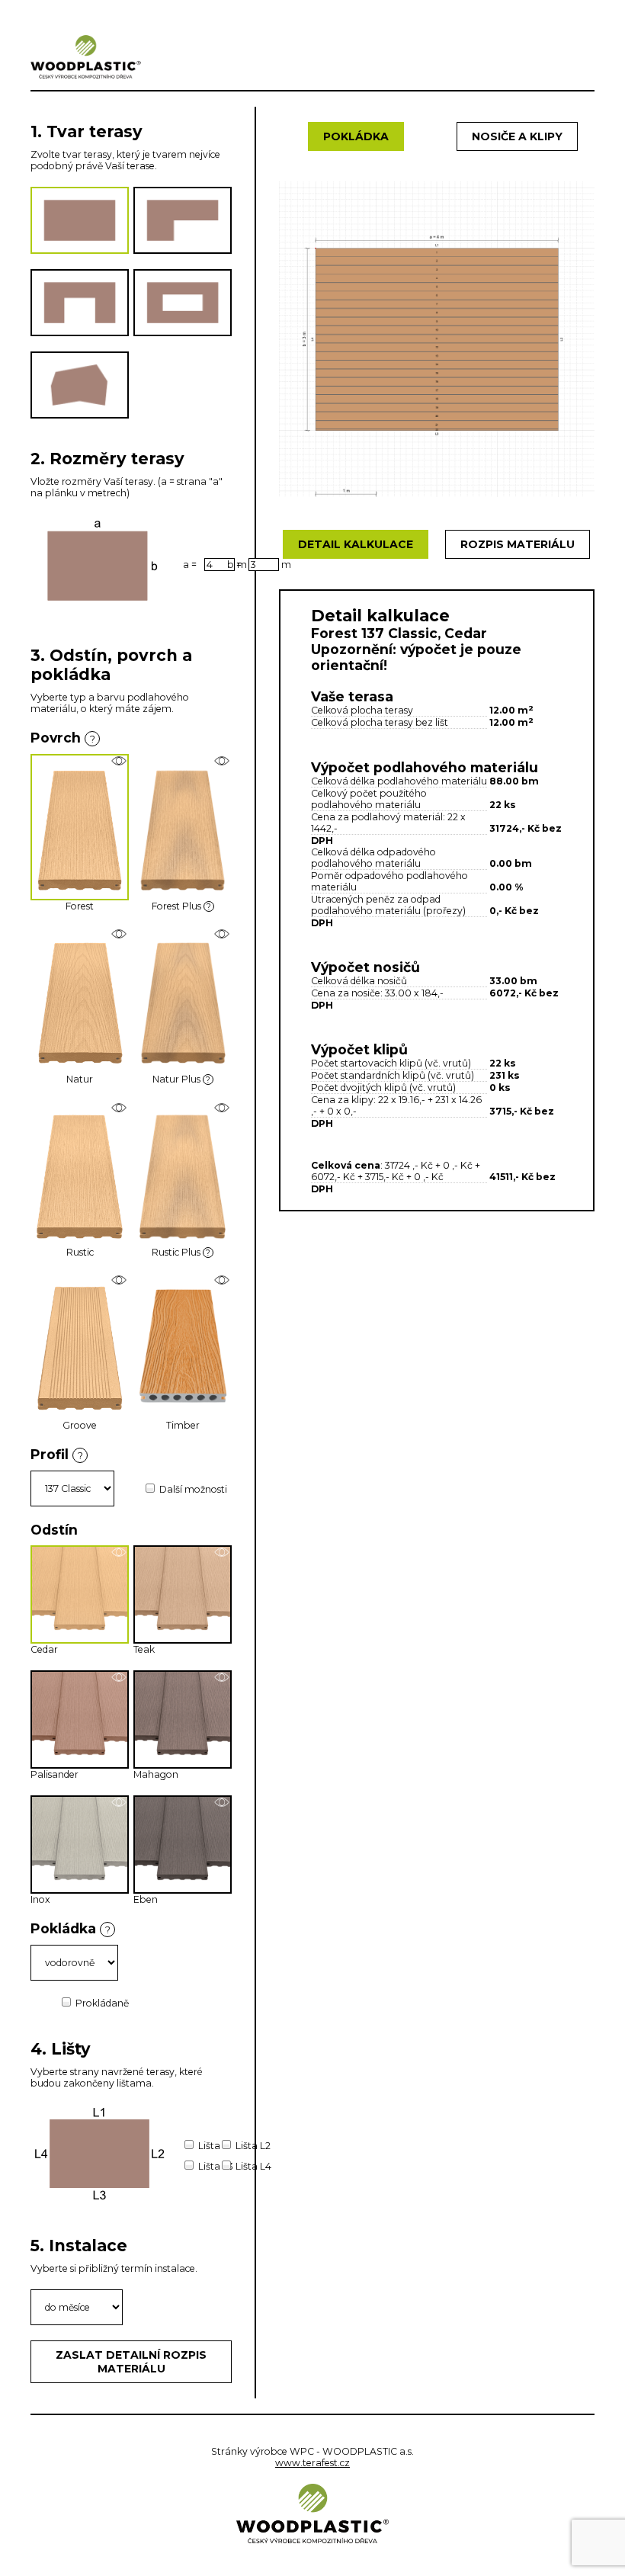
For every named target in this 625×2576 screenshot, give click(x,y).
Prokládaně (102, 2003)
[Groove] (119, 1280)
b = (234, 565)
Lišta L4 (253, 2166)
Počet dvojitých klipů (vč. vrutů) (383, 1088)
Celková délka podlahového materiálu (399, 781)
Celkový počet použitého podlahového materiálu (369, 799)
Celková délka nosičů (359, 981)
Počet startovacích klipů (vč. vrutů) (391, 1063)
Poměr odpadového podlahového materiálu (389, 881)
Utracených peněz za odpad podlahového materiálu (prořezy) (388, 905)
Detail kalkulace (356, 544)
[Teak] (222, 1552)
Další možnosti (193, 1489)
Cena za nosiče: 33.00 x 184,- (377, 993)
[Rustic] (119, 1107)
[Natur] (119, 934)
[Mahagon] (222, 1677)
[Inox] (119, 1802)
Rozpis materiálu (518, 544)
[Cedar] (119, 1552)
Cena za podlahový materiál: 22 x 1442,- (388, 823)
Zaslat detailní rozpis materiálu (131, 2362)
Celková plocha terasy (362, 710)
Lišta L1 (215, 2146)
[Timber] (222, 1280)
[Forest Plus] (222, 761)
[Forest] (119, 761)
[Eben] (222, 1802)
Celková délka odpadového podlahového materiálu (373, 858)
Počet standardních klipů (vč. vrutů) (393, 1075)
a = (190, 565)
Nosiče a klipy (517, 136)
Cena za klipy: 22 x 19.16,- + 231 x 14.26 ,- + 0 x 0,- (396, 1105)
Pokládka (356, 136)
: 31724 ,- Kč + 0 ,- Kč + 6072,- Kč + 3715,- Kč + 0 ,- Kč (396, 1171)
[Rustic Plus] (222, 1107)
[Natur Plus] (222, 934)
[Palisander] (119, 1677)
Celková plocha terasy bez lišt (380, 722)
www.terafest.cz (312, 2463)
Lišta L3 (216, 2166)
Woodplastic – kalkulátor (86, 56)
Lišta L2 (253, 2146)
